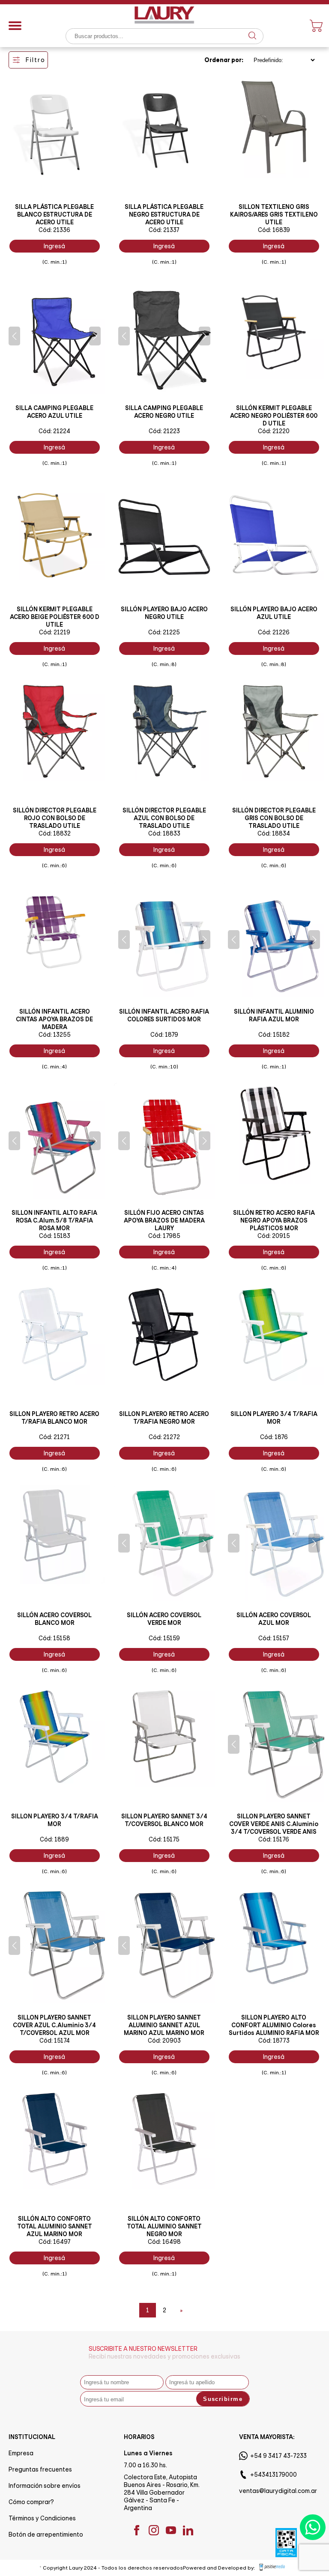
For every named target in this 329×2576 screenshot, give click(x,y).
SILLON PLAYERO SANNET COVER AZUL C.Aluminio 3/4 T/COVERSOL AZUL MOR (54, 2025)
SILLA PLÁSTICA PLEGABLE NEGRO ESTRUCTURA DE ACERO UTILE (164, 214)
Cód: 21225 (164, 632)
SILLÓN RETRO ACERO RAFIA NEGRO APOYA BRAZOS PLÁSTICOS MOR (274, 1220)
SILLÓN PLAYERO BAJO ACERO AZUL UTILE (274, 613)
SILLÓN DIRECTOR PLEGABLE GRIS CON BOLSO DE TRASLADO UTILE (274, 818)
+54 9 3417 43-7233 (278, 2456)
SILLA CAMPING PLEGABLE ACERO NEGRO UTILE (164, 412)
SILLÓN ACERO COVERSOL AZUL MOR (274, 1619)
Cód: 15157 (274, 1638)
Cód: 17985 (164, 1236)
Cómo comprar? (31, 2502)
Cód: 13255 (55, 1035)
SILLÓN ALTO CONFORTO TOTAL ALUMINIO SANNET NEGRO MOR (164, 2226)
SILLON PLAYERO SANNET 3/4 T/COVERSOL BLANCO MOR (164, 1820)
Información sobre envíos (45, 2486)
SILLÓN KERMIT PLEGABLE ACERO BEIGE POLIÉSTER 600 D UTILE (55, 617)
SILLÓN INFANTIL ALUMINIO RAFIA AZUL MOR (274, 1015)
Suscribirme (223, 2399)
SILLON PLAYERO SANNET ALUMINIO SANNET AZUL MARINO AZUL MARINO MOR (164, 2025)
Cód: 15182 (274, 1035)
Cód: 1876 (274, 1437)
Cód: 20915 (274, 1236)
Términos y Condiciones (42, 2518)
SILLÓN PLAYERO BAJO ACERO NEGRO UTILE (164, 613)
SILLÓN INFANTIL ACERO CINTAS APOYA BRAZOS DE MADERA (54, 1019)
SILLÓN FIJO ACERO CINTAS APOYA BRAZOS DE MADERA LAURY (164, 1220)
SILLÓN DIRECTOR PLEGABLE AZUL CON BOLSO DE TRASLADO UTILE (164, 818)
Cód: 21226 (274, 632)
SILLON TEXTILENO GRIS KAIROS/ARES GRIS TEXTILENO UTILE (274, 214)
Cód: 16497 (55, 2242)
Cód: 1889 (54, 1839)
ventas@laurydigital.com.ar (278, 2491)
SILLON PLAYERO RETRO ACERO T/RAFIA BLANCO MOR (54, 1418)
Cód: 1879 (164, 1035)
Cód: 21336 (54, 230)
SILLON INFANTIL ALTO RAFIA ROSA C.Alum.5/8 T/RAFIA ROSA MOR (54, 1220)
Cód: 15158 (54, 1638)
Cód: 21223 (164, 431)
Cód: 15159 (164, 1638)
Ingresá (54, 246)
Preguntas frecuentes (40, 2469)
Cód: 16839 (274, 230)
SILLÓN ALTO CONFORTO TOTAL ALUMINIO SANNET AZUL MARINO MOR (55, 2226)
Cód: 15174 (55, 2041)
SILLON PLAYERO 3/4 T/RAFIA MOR (274, 1418)
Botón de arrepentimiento (46, 2534)
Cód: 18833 (164, 833)
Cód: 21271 (54, 1437)
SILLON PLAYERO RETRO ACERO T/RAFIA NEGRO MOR (164, 1418)
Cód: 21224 (54, 431)
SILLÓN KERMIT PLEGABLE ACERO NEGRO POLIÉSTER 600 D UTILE (274, 416)
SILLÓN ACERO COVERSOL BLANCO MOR (54, 1619)
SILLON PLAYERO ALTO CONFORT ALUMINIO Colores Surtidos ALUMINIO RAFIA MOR (274, 2025)
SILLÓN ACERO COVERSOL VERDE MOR (164, 1619)
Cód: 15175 (164, 1839)
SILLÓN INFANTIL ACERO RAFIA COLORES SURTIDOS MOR (164, 1015)
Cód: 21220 (274, 431)
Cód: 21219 (55, 632)
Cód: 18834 (274, 833)
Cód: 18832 (55, 833)
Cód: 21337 (164, 230)
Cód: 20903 (164, 2041)
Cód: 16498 (164, 2242)
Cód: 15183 (55, 1236)
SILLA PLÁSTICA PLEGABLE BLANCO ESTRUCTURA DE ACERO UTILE (54, 214)
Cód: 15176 (274, 1839)
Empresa (21, 2453)
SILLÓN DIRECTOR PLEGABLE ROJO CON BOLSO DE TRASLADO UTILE (55, 818)
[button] (14, 336)
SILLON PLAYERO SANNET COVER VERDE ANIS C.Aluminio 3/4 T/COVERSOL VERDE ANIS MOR (274, 1828)
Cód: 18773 (274, 2041)
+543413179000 (274, 2475)
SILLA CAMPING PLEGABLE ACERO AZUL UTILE (54, 412)
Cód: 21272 (164, 1437)
